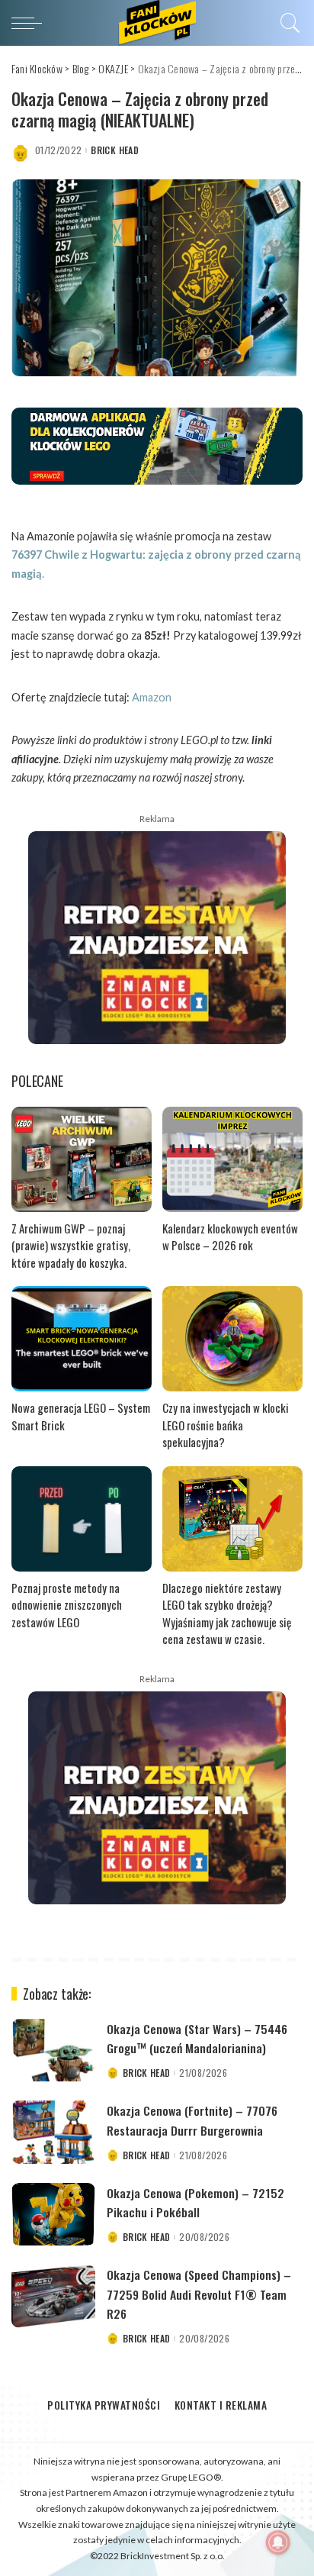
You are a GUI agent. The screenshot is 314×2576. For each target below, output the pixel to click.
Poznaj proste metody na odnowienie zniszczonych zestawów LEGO (67, 1605)
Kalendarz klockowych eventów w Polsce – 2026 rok (230, 1237)
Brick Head (114, 150)
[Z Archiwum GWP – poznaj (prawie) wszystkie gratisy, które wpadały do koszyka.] (82, 1159)
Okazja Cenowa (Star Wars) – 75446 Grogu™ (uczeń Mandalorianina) (197, 2038)
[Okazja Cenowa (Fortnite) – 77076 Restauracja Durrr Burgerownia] (53, 2132)
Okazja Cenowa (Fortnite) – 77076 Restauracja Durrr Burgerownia (192, 2120)
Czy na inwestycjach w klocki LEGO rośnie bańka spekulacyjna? (226, 1425)
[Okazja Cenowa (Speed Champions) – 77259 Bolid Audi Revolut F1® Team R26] (53, 2296)
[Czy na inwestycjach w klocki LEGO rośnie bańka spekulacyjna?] (232, 1339)
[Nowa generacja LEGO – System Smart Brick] (82, 1339)
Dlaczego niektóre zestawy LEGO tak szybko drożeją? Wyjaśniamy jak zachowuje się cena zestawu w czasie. (227, 1614)
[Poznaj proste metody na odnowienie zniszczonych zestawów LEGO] (82, 1519)
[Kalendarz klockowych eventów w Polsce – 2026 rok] (232, 1159)
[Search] (288, 23)
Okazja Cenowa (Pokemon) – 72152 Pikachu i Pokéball (195, 2202)
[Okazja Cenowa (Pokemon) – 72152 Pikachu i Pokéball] (53, 2215)
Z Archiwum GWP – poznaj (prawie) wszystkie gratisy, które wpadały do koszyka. (71, 1245)
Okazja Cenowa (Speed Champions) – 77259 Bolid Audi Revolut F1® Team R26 (199, 2294)
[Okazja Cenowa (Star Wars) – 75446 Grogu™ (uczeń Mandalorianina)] (53, 2050)
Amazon (152, 697)
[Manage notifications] (278, 2542)
